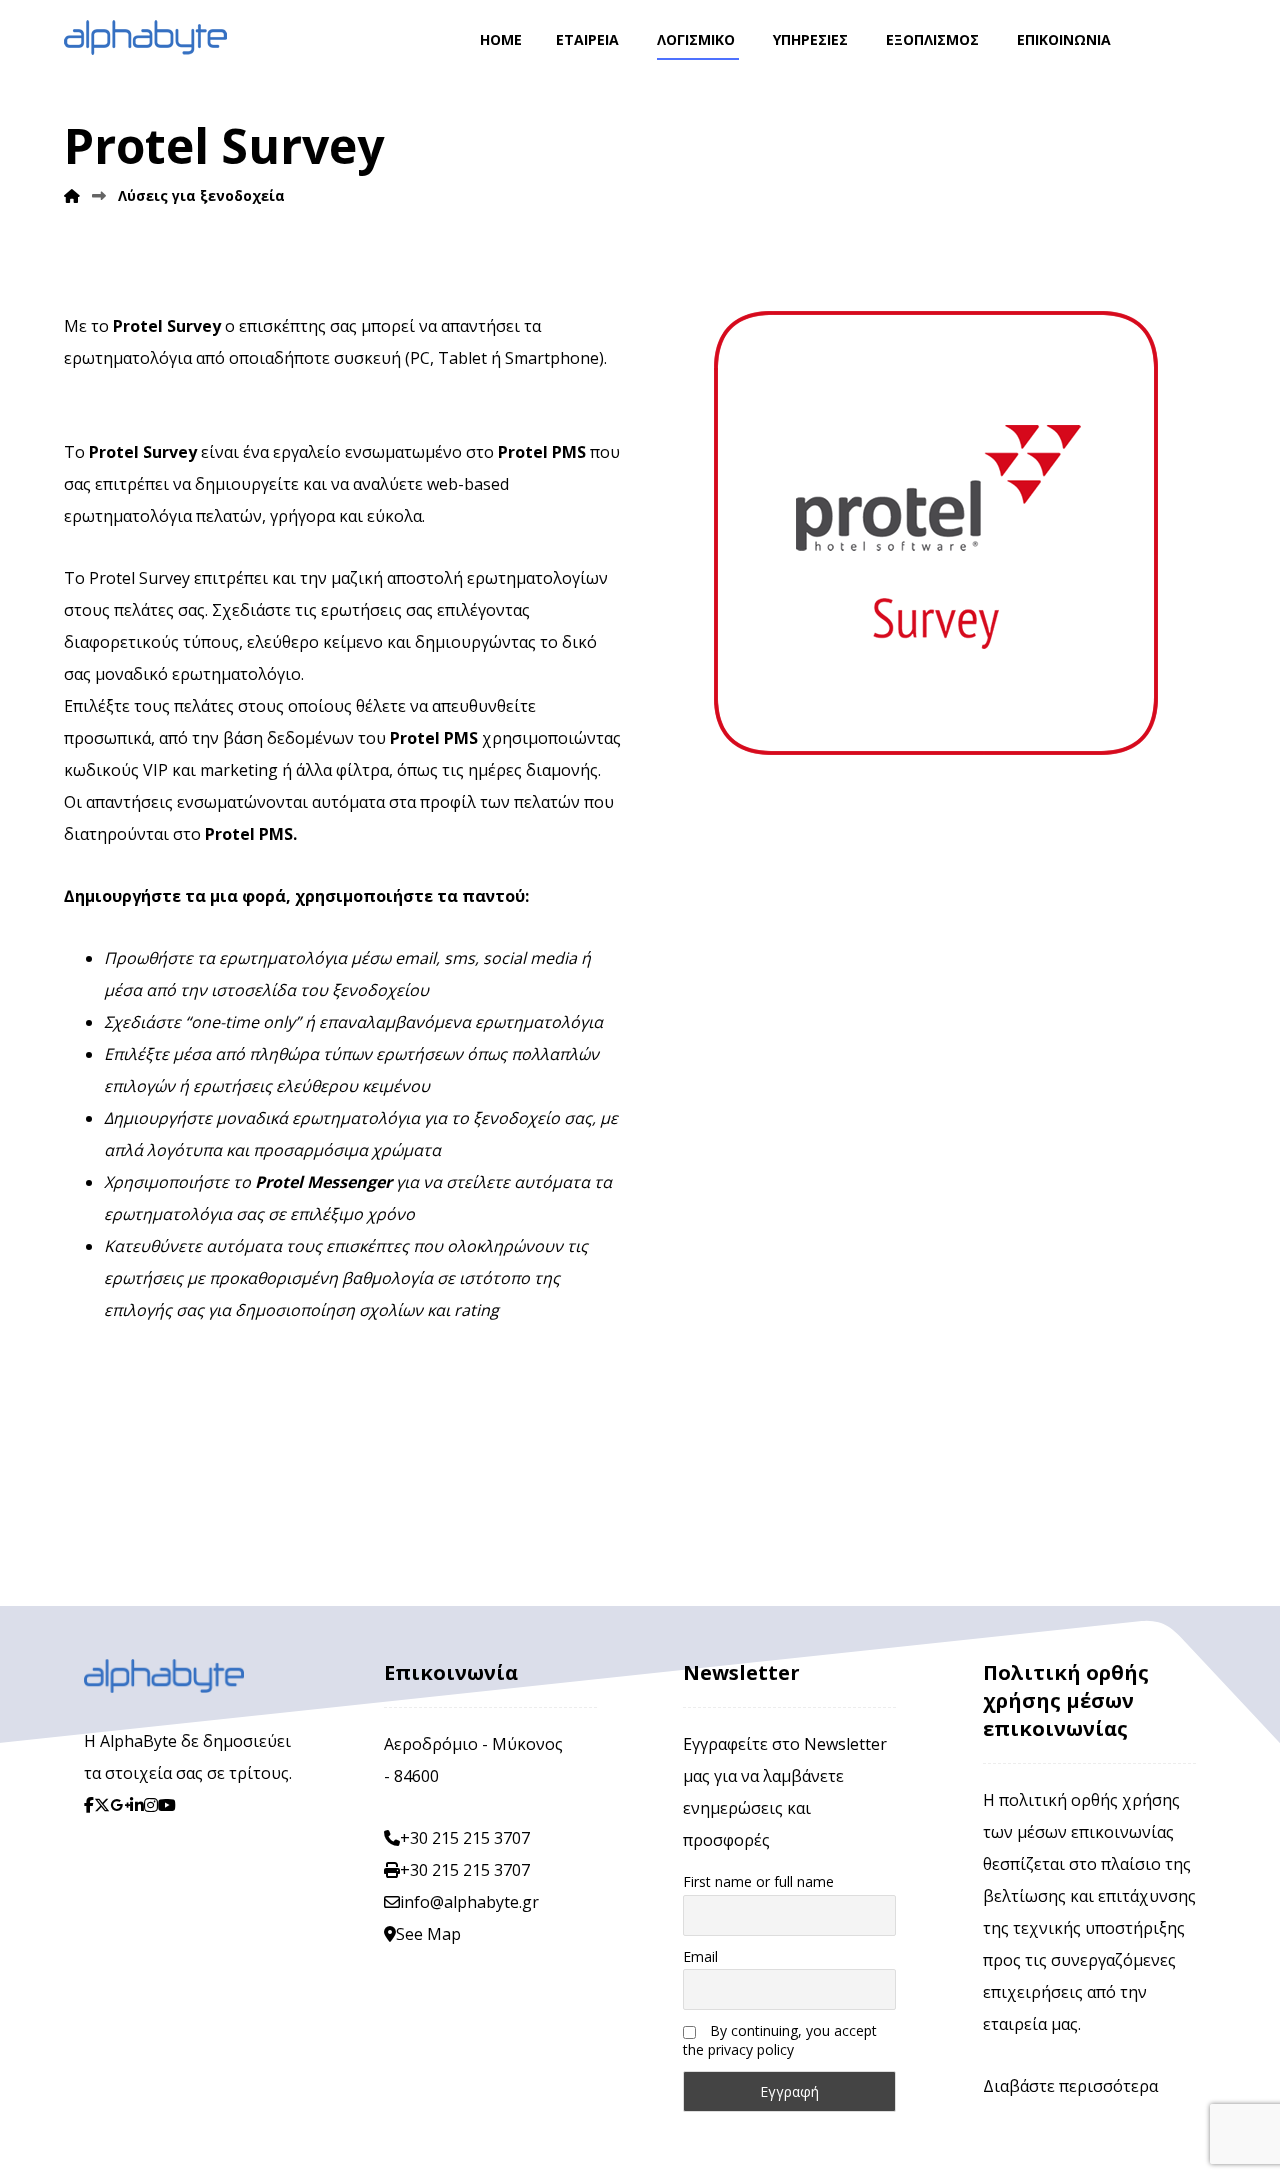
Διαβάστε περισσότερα (1070, 2086)
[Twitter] (102, 1805)
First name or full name (758, 1881)
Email (700, 1956)
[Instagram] (151, 1805)
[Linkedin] (137, 1805)
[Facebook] (89, 1805)
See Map (428, 1934)
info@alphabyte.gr (469, 1902)
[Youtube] (167, 1805)
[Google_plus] (120, 1805)
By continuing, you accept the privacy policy (780, 2040)
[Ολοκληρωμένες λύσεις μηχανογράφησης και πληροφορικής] (145, 37)
